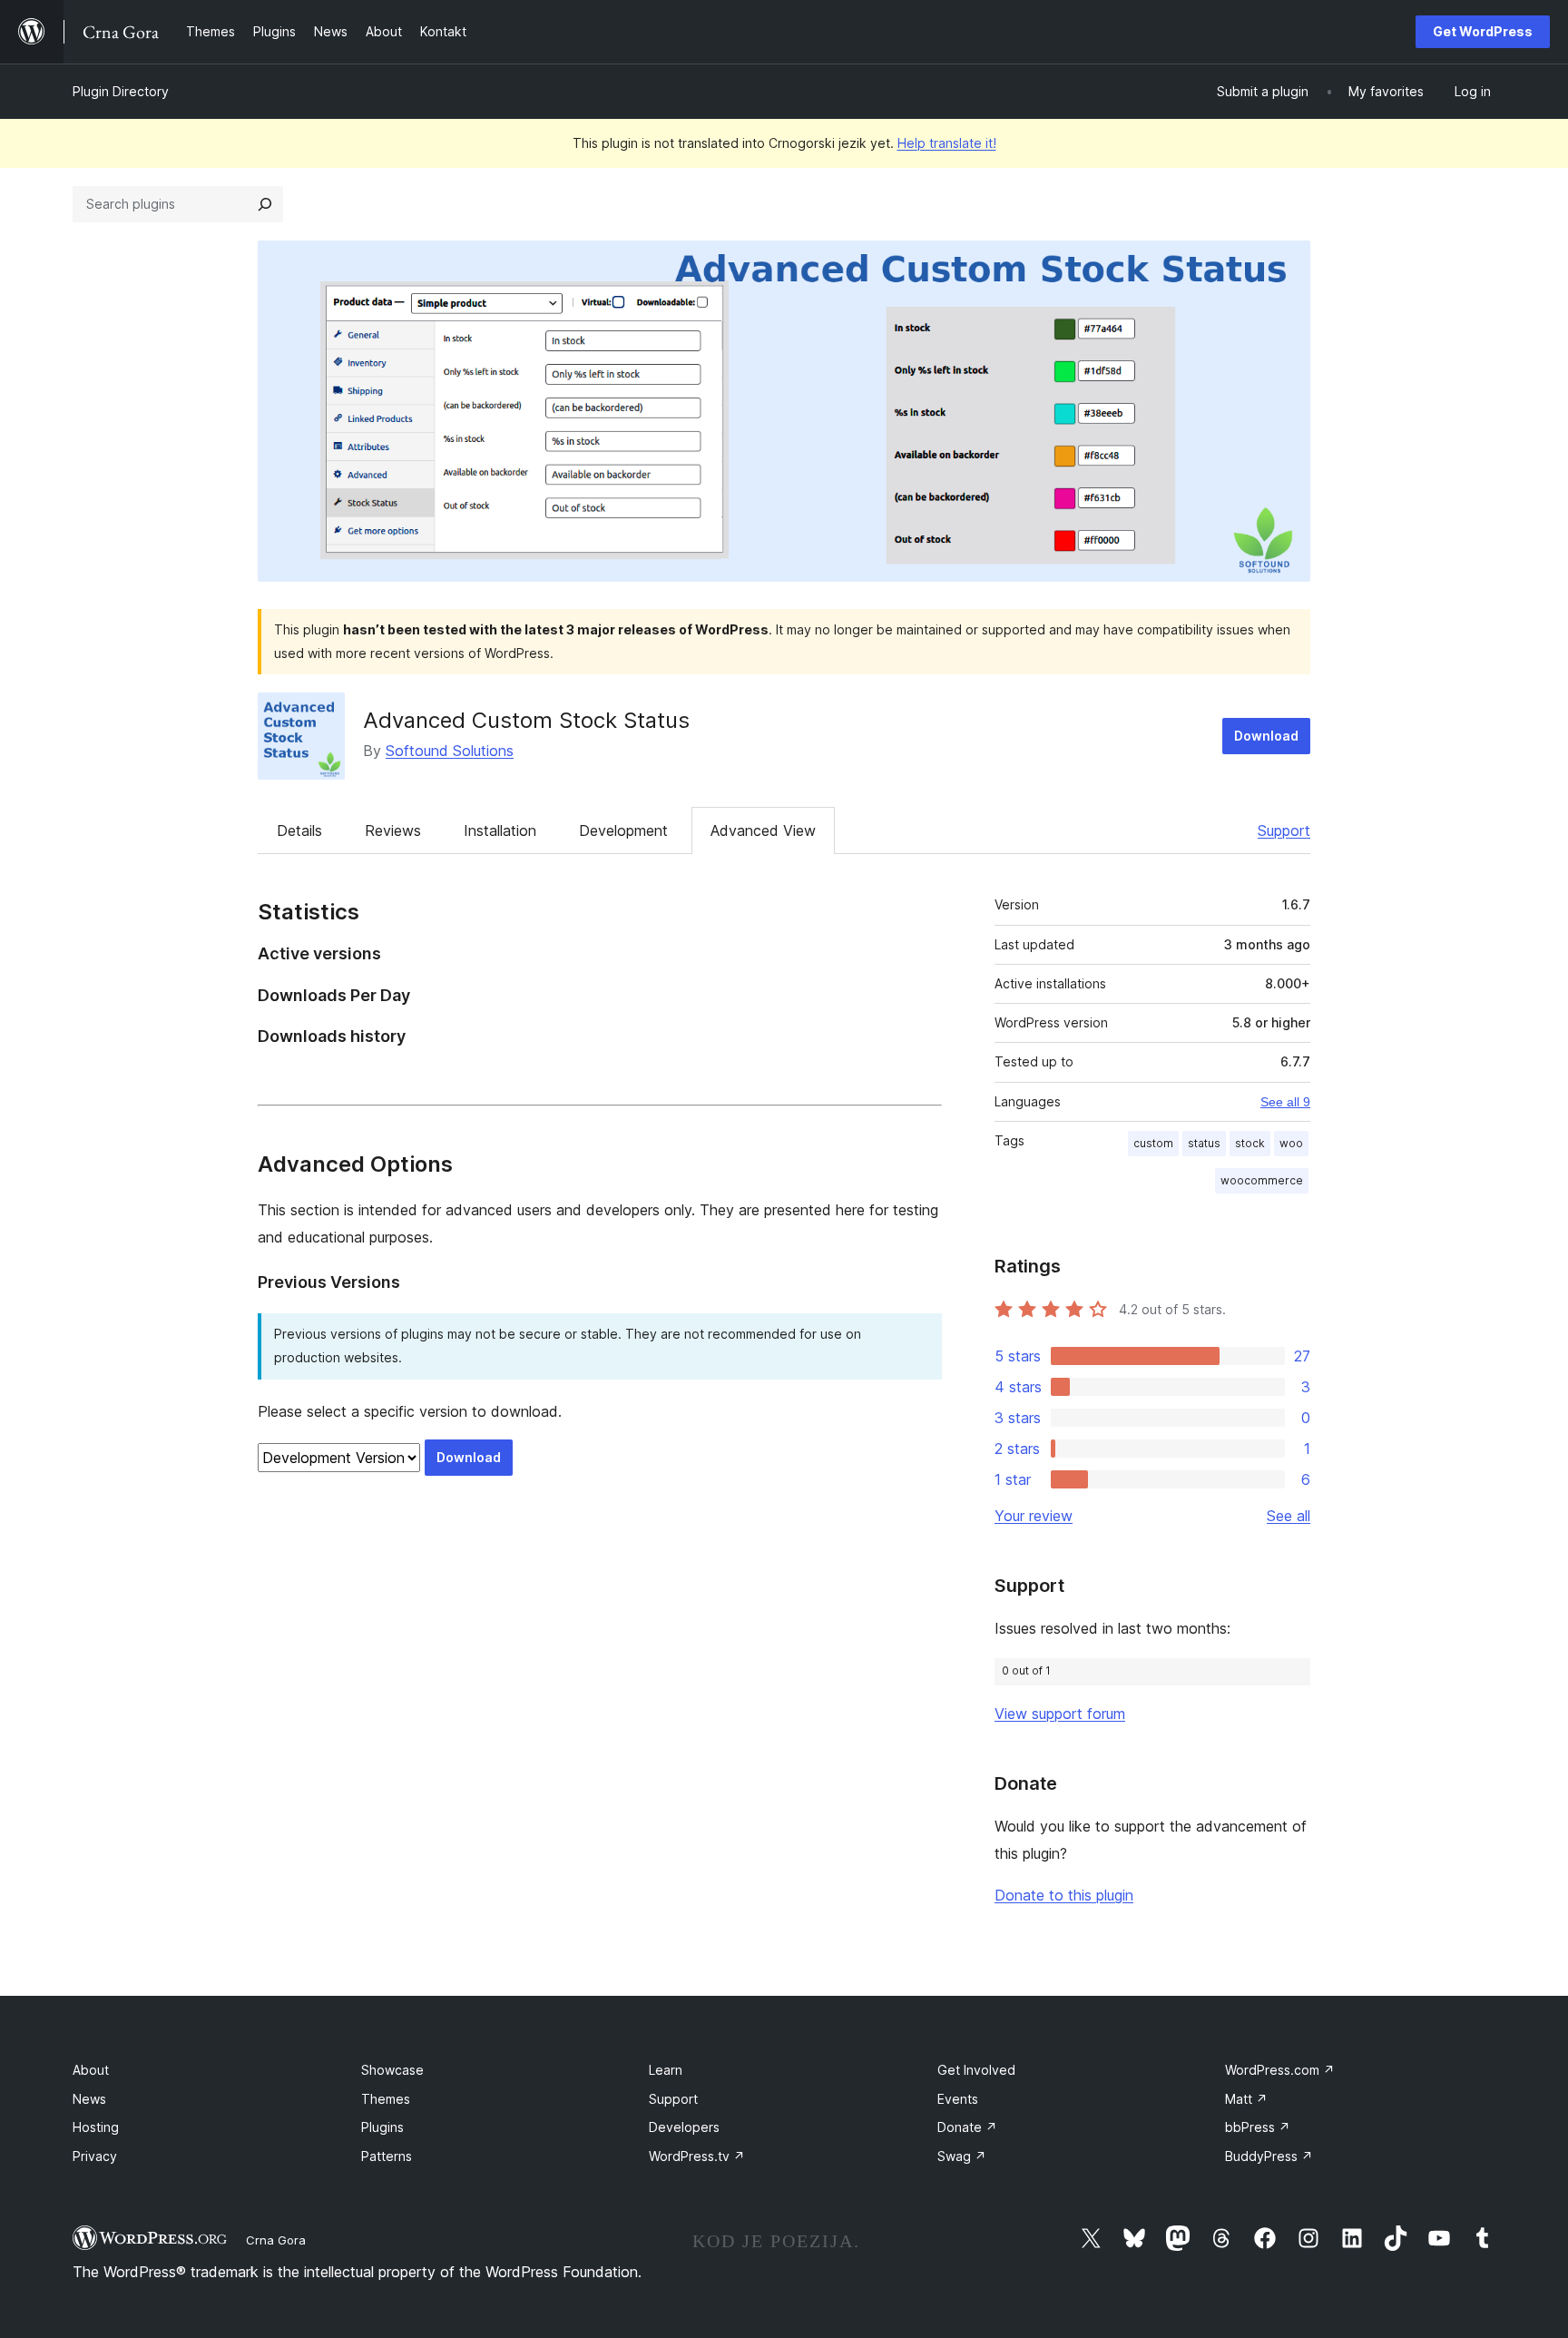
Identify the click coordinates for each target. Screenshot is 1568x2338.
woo (1291, 1143)
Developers (684, 2127)
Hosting (96, 2127)
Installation (500, 830)
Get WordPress (1483, 31)
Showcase (392, 2070)
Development (623, 830)
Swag (962, 2156)
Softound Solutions (450, 751)
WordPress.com (1280, 2070)
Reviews (393, 830)
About (91, 2070)
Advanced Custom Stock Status (526, 720)
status (1204, 1143)
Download (1266, 736)
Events (958, 2099)
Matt (1246, 2099)
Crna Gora (276, 2240)
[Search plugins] (265, 204)
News (89, 2099)
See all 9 (1285, 1102)
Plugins (382, 2127)
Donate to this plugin (1064, 1895)
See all (1289, 1516)
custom (1153, 1143)
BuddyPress (1269, 2156)
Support (1284, 830)
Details (299, 830)
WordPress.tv (697, 2156)
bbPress (1258, 2127)
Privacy (95, 2156)
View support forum (1060, 1714)
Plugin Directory (121, 91)
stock (1250, 1143)
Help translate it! (947, 143)
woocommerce (1262, 1180)
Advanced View (763, 830)
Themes (386, 2099)
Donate (967, 2127)
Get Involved (976, 2070)
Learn (666, 2070)
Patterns (387, 2156)
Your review (1034, 1516)
